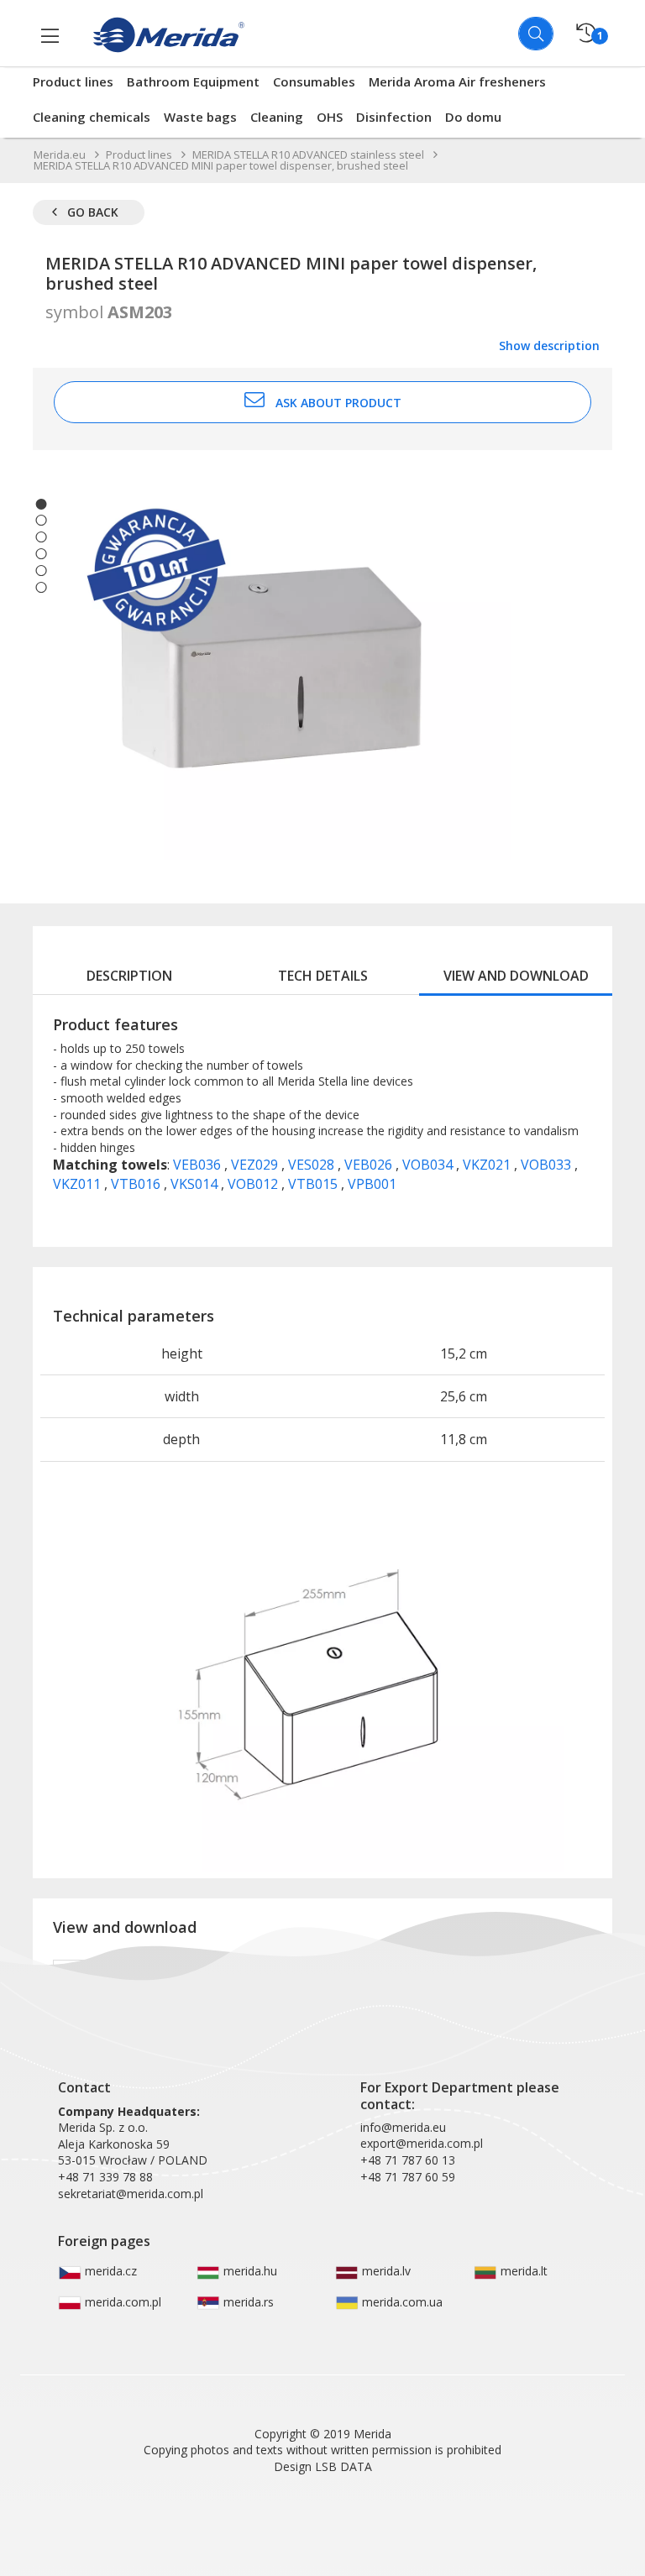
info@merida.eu (403, 2127)
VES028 (313, 1165)
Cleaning (277, 117)
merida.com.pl (121, 2302)
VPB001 (372, 1184)
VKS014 (196, 1184)
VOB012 (254, 1184)
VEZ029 (256, 1165)
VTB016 (137, 1184)
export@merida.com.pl (422, 2143)
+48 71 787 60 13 (408, 2160)
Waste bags (200, 117)
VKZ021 (488, 1165)
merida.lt (522, 2271)
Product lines (73, 81)
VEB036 (199, 1165)
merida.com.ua (401, 2302)
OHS (330, 117)
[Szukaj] (536, 34)
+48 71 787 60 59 (408, 2177)
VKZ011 (79, 1184)
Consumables (314, 81)
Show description (549, 346)
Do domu (473, 117)
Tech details (323, 976)
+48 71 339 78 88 (105, 2177)
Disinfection (394, 117)
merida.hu (249, 2271)
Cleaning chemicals (92, 117)
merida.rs (247, 2302)
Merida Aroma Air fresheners (457, 81)
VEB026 (370, 1165)
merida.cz (109, 2271)
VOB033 (548, 1165)
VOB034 (429, 1165)
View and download (516, 976)
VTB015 (315, 1184)
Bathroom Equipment (193, 81)
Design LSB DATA (323, 2466)
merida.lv (385, 2271)
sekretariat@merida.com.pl (131, 2194)
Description (129, 976)
